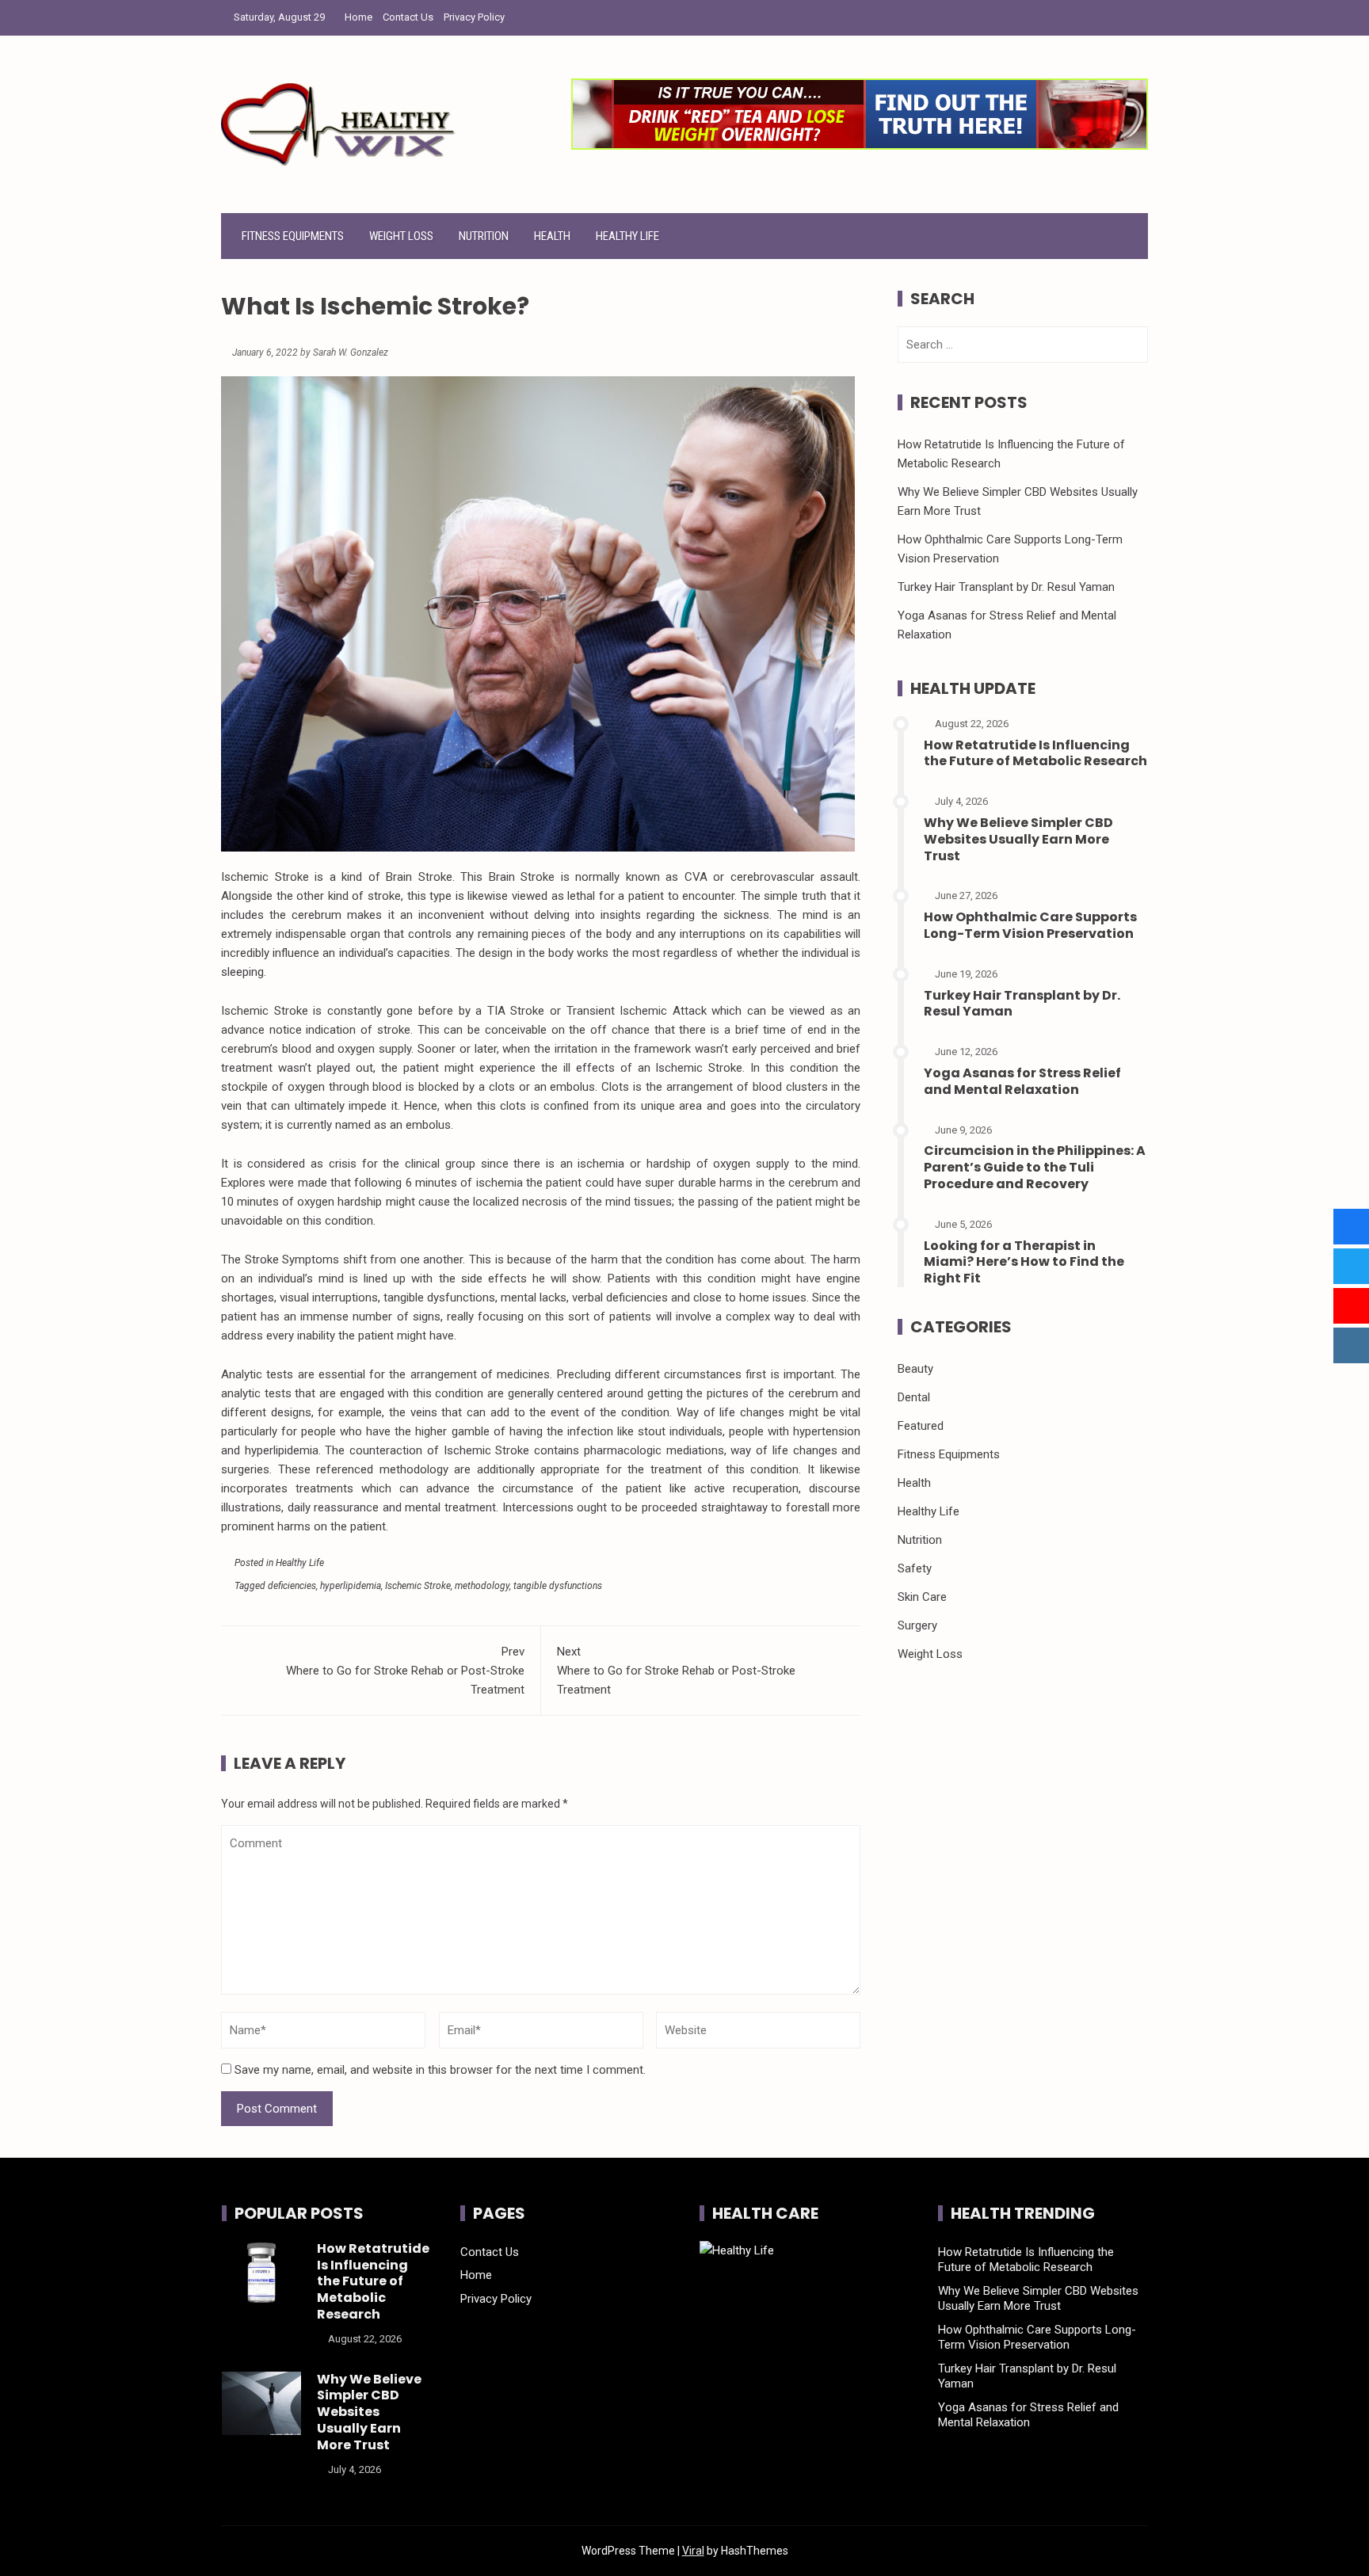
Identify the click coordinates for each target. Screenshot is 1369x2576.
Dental (914, 1397)
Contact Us (408, 17)
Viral (693, 2551)
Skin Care (922, 1597)
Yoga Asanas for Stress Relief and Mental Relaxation (1022, 1081)
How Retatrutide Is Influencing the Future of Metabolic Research (1035, 753)
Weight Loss (401, 236)
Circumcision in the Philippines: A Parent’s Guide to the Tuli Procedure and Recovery (1035, 1167)
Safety (915, 1568)
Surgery (917, 1625)
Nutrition (484, 236)
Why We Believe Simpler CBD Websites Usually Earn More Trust (1018, 839)
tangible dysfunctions (558, 1586)
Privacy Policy (474, 17)
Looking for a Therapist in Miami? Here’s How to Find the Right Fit (1024, 1262)
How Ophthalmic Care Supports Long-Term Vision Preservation (1030, 925)
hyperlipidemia (351, 1586)
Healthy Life (627, 236)
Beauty (915, 1369)
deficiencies (292, 1586)
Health (552, 236)
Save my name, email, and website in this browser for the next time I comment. (440, 2070)
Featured (921, 1426)
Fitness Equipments (293, 236)
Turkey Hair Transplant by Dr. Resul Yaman (1006, 587)
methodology (482, 1586)
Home (358, 17)
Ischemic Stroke (418, 1586)
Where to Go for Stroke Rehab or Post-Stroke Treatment (405, 1671)
